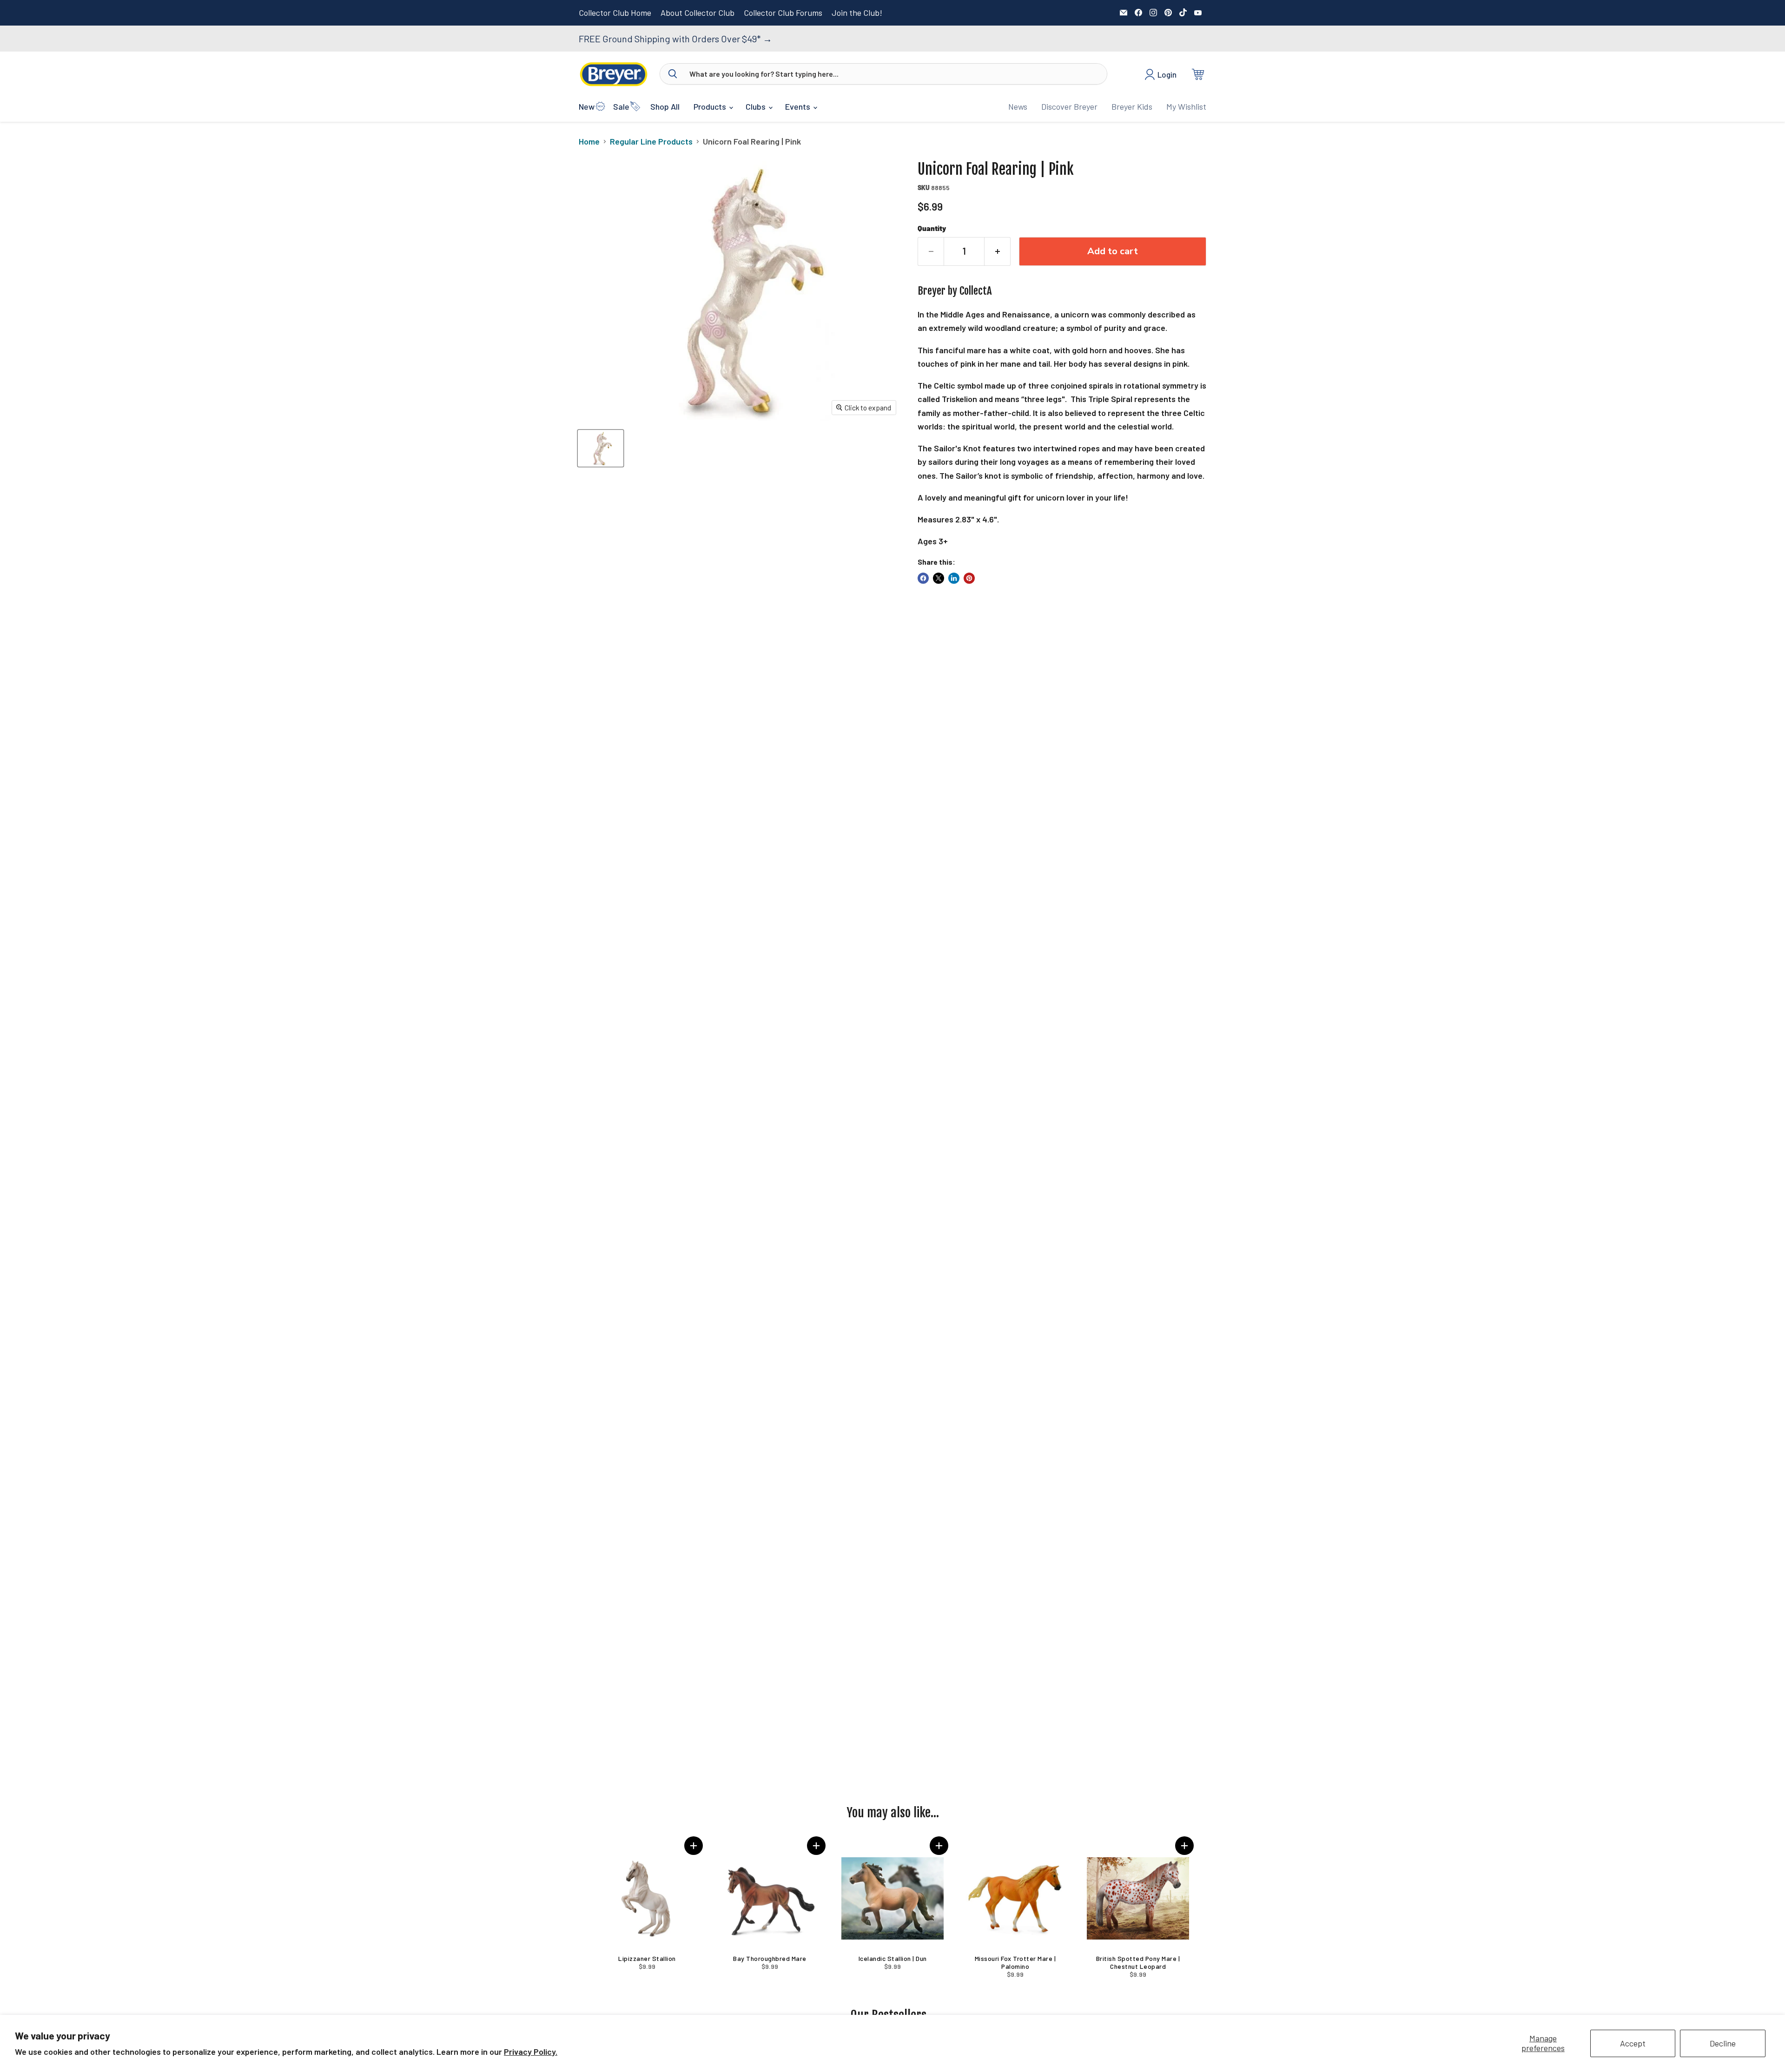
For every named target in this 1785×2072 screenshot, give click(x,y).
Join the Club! (857, 13)
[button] (694, 1846)
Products (711, 106)
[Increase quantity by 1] (998, 251)
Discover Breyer (1069, 106)
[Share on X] (939, 578)
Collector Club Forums (783, 13)
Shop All (665, 106)
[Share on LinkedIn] (954, 578)
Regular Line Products (651, 142)
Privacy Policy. (531, 2052)
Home (589, 142)
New (587, 106)
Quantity (932, 228)
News (1018, 106)
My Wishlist (1186, 106)
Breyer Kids (1132, 106)
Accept (1633, 2043)
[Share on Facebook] (923, 578)
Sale (621, 106)
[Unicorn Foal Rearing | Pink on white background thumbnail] (601, 448)
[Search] (673, 74)
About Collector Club (697, 13)
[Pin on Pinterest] (969, 578)
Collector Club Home (615, 13)
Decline (1723, 2043)
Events (799, 106)
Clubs (757, 106)
